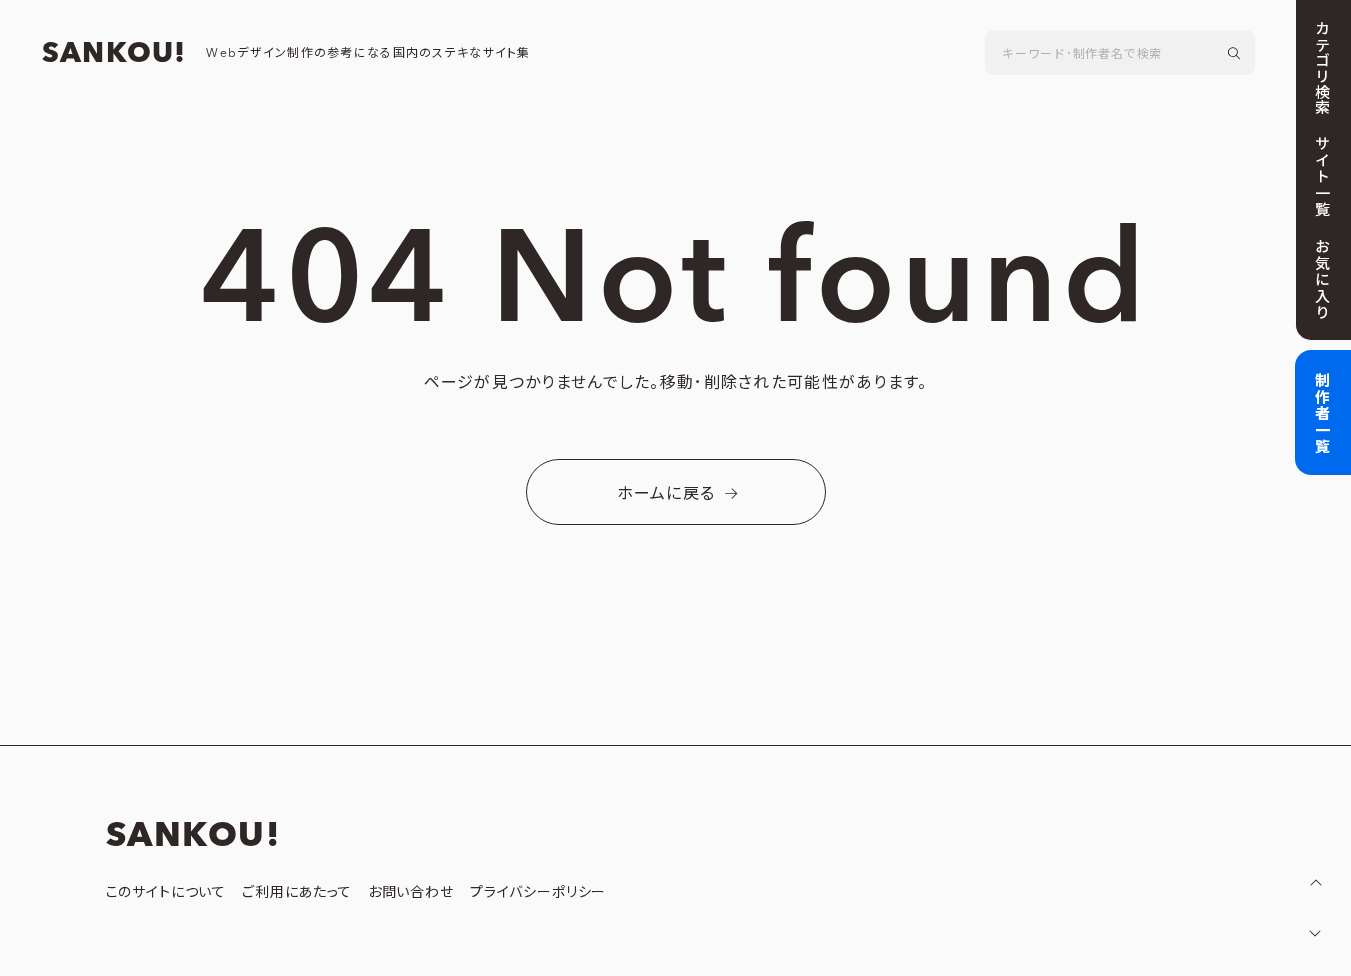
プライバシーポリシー (538, 893)
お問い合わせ (411, 893)
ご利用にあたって (297, 893)
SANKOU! (114, 54)
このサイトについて (166, 893)
